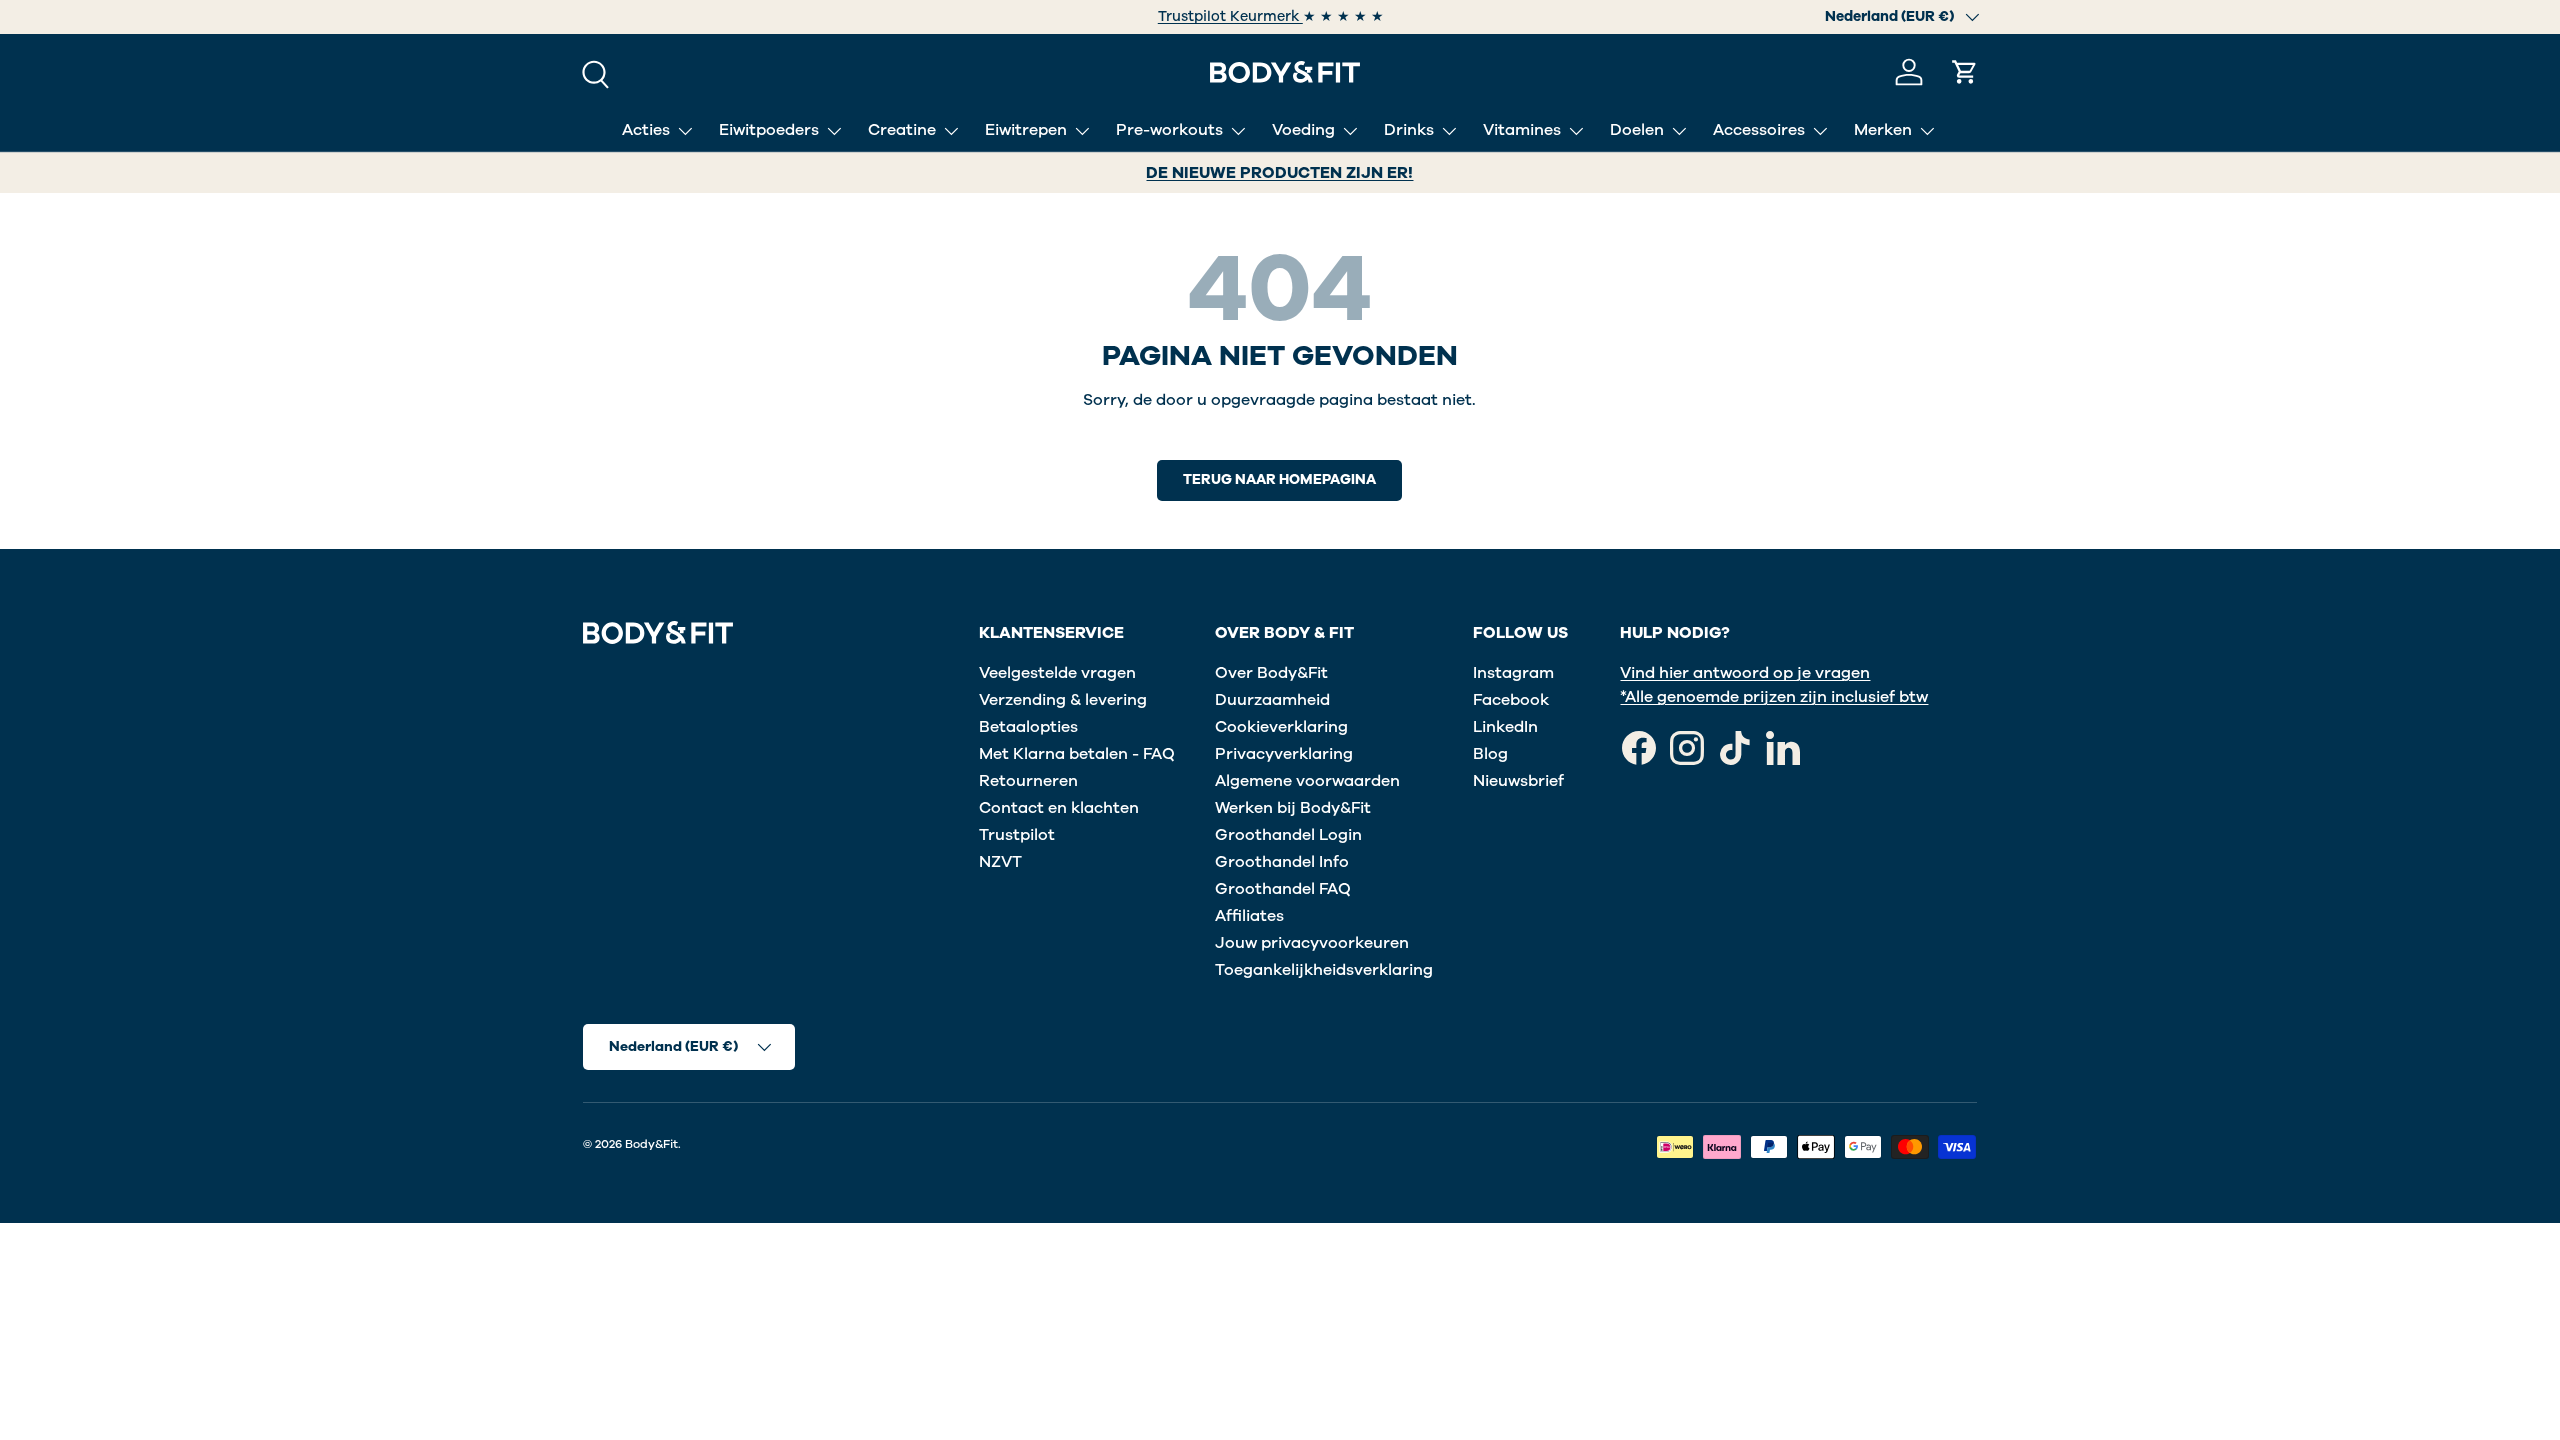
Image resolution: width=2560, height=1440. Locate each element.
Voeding (1303, 130)
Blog (1490, 754)
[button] (1965, 72)
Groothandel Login (1288, 835)
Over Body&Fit (1271, 673)
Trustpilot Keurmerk (1150, 16)
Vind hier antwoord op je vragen (1745, 673)
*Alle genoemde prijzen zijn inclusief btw (1774, 697)
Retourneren (1028, 781)
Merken (1883, 130)
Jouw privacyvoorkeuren (1312, 943)
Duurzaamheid (1272, 700)
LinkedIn (1505, 727)
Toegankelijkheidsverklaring (1324, 970)
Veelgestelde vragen (1057, 673)
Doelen (1637, 130)
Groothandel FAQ (1283, 889)
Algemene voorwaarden (1307, 781)
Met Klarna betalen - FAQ (1077, 754)
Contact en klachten (1059, 808)
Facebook (1511, 700)
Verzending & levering (1063, 700)
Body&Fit (651, 1144)
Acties (646, 130)
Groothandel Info (1282, 862)
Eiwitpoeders (769, 130)
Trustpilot (1017, 835)
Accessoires (1759, 130)
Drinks (1409, 130)
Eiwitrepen (1026, 130)
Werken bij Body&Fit (1293, 808)
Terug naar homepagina (1279, 479)
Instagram (1513, 673)
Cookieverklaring (1281, 727)
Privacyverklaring (1284, 754)
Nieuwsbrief (1518, 781)
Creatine (902, 130)
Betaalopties (1028, 727)
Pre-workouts (1169, 130)
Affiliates (1249, 916)
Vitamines (1522, 130)
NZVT (1000, 862)
